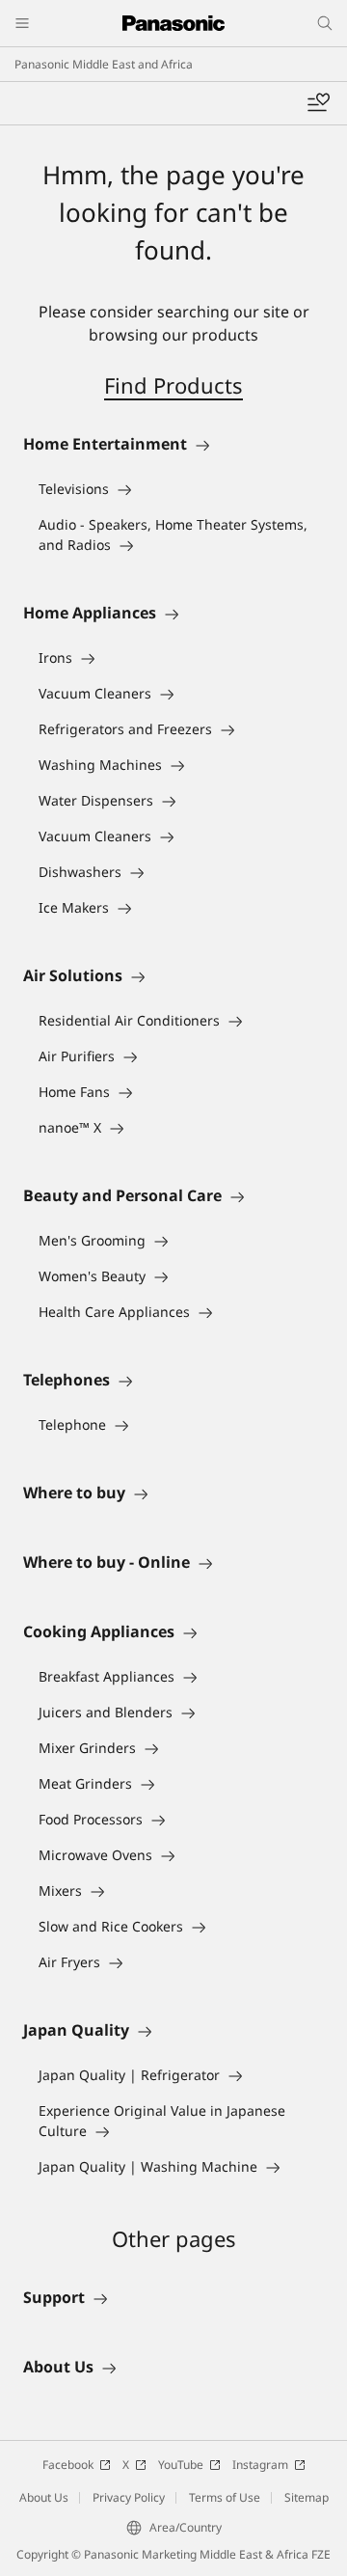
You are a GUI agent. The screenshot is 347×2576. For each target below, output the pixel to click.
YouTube (181, 2465)
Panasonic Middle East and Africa (104, 64)
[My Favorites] (318, 103)
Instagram (260, 2465)
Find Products (173, 385)
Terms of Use (225, 2497)
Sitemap (307, 2497)
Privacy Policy (129, 2497)
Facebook (68, 2465)
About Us (44, 2497)
